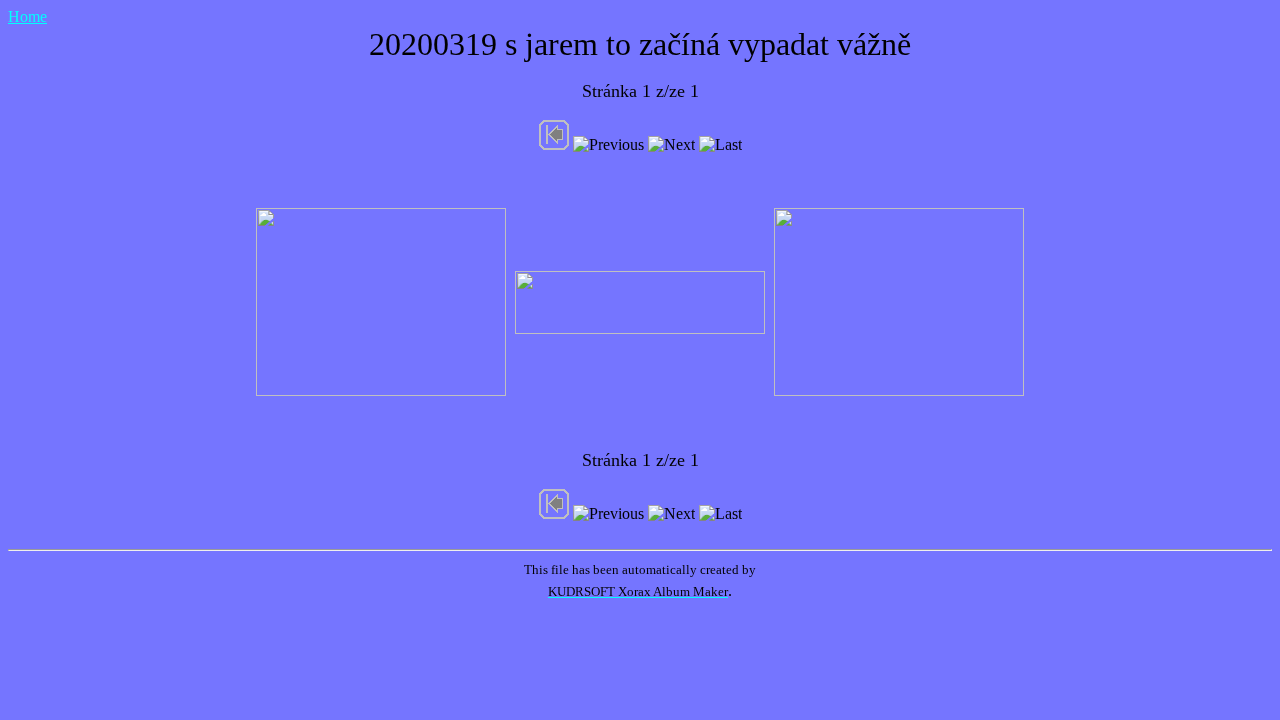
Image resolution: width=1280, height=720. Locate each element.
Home (27, 16)
